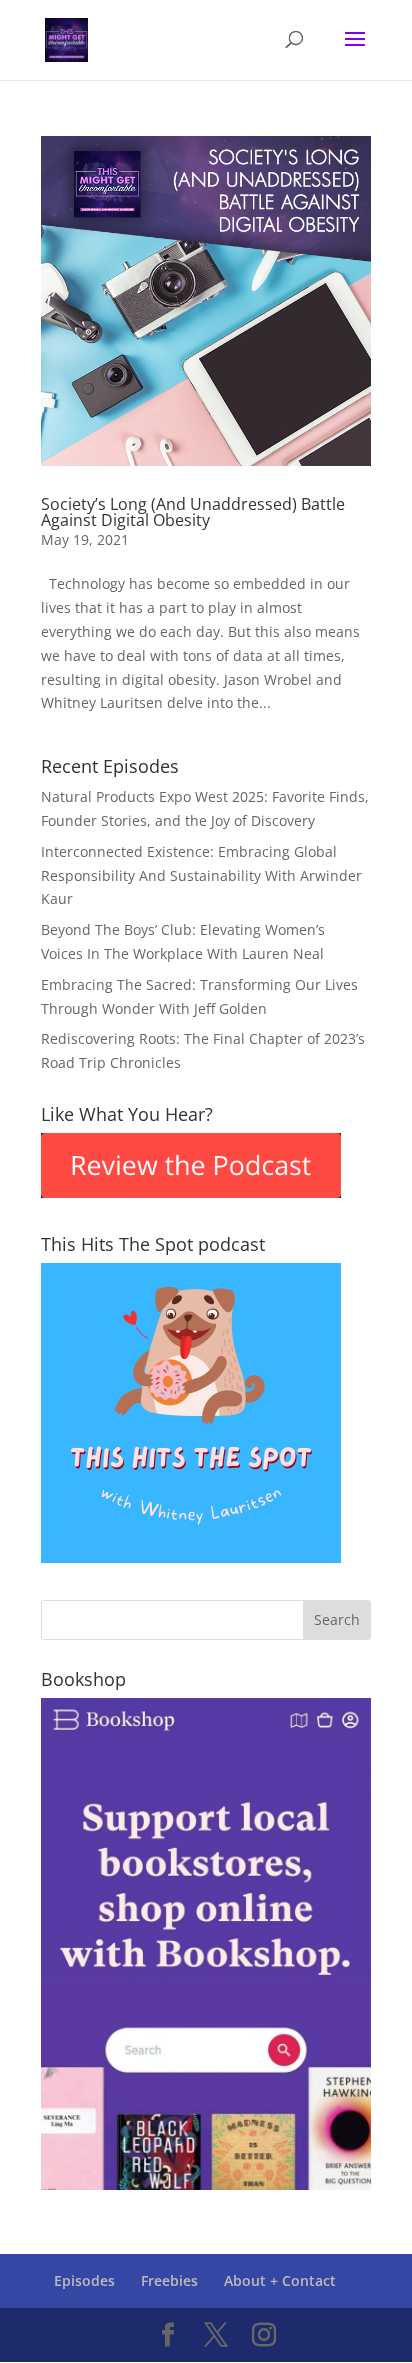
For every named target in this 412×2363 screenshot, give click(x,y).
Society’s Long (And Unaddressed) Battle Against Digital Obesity (193, 512)
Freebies (169, 2280)
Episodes (84, 2280)
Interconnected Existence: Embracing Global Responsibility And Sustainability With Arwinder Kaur (201, 875)
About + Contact (280, 2280)
